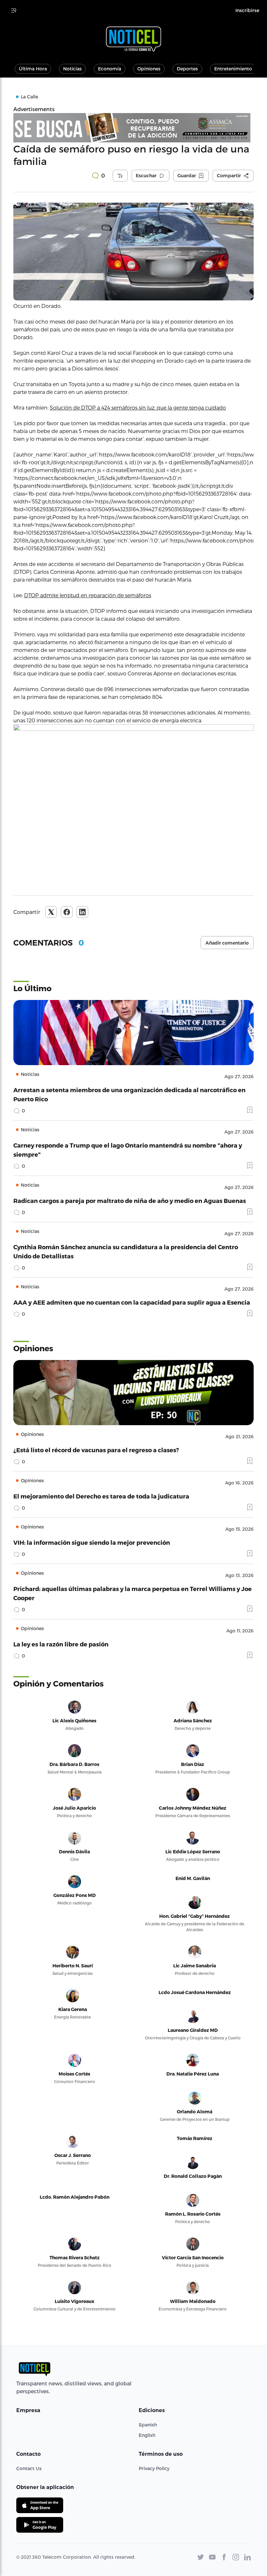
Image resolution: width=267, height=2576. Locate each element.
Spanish (148, 2425)
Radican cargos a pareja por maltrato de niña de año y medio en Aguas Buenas (130, 1201)
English (147, 2435)
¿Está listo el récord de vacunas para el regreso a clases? (96, 1450)
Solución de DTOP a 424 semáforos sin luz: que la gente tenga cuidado (138, 407)
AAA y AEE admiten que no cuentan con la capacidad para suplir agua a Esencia (132, 1302)
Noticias (72, 69)
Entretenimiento (233, 69)
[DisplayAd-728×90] (133, 128)
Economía (110, 69)
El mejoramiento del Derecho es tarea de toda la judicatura (101, 1496)
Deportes (187, 69)
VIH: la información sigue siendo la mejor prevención (92, 1542)
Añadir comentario (227, 943)
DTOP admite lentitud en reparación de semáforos (88, 595)
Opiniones (149, 69)
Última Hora (33, 69)
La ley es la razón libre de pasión (61, 1644)
